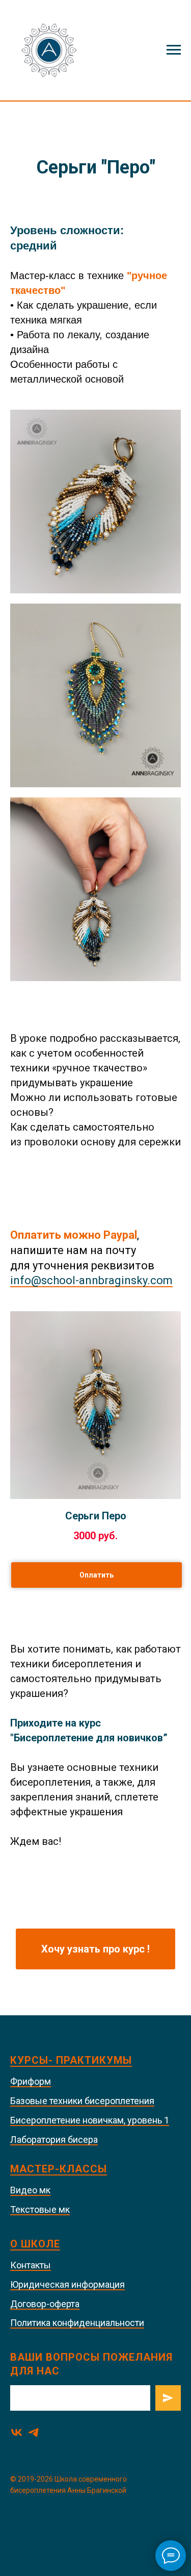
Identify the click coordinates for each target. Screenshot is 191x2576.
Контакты (31, 2265)
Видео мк (30, 2190)
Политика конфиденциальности (77, 2323)
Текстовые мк (40, 2209)
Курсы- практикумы (71, 2060)
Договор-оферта (45, 2304)
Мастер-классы (59, 2169)
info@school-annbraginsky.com (91, 1280)
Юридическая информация (67, 2284)
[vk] (17, 2432)
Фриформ (31, 2081)
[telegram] (33, 2432)
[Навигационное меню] (174, 50)
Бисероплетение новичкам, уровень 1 (90, 2120)
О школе (35, 2244)
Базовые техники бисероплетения (82, 2101)
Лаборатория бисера (54, 2140)
